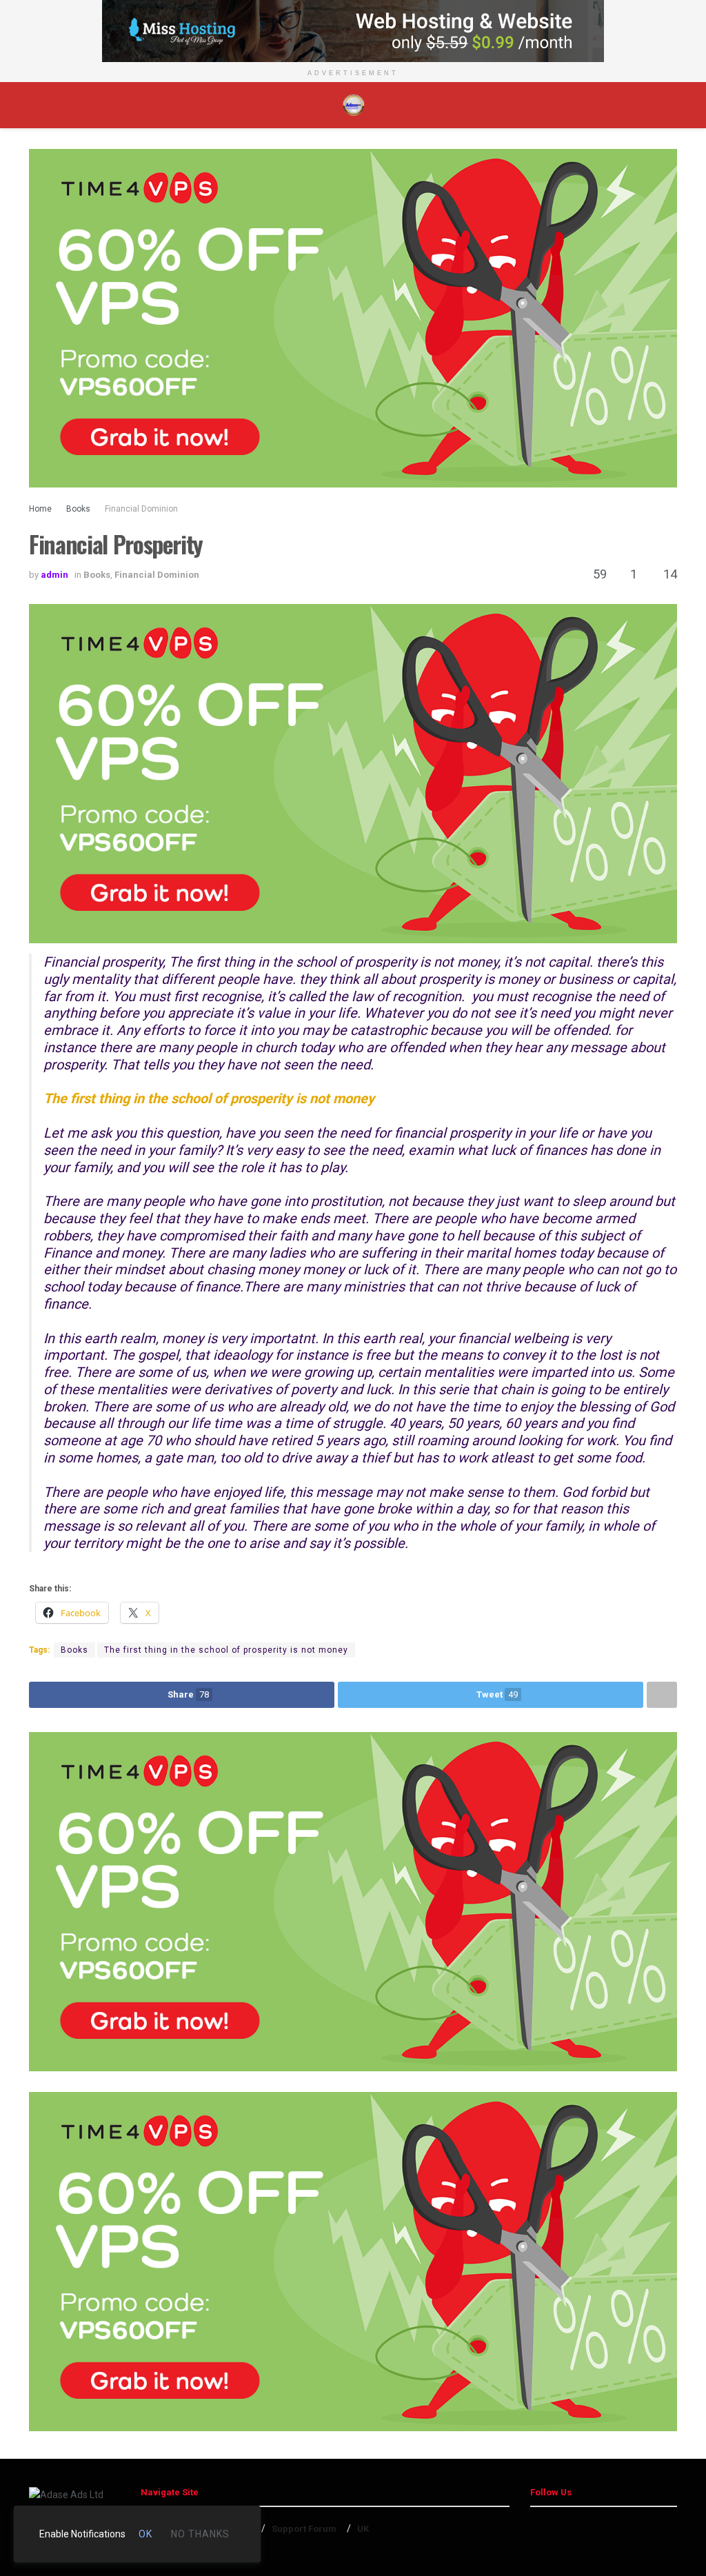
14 (669, 574)
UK (363, 2529)
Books (78, 509)
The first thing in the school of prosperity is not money (226, 1650)
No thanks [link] (200, 2534)
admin (54, 575)
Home (40, 509)
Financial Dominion (141, 509)
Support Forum (304, 2529)
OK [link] (145, 2534)
